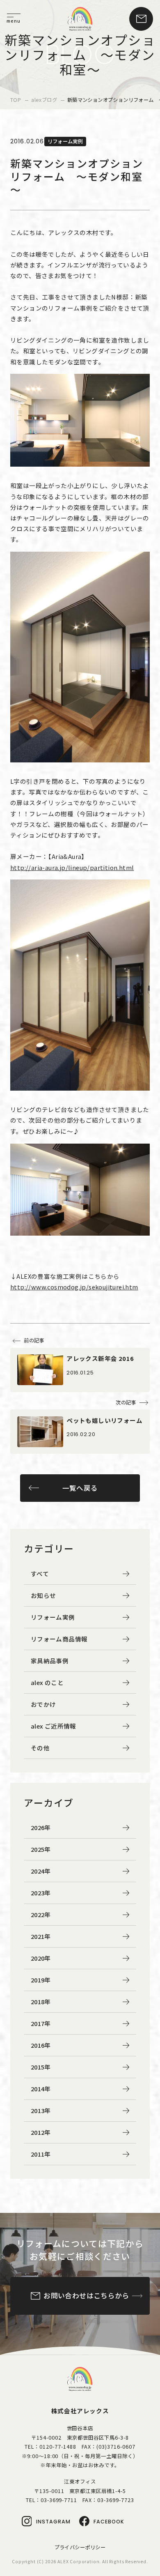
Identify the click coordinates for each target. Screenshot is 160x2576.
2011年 (41, 2154)
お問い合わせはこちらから (86, 2295)
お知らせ (43, 1595)
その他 (40, 1748)
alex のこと (47, 1682)
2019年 (41, 1980)
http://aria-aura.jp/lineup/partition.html (72, 867)
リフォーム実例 (53, 1617)
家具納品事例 (50, 1661)
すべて (40, 1573)
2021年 (41, 1936)
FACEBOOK (109, 2522)
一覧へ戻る (80, 1488)
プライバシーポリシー (80, 2547)
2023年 (41, 1893)
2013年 (41, 2110)
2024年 (41, 1871)
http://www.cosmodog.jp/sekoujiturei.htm (74, 1287)
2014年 (41, 2089)
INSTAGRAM (53, 2522)
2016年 (41, 2045)
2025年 (41, 1849)
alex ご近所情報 (54, 1726)
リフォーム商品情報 (59, 1639)
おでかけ (43, 1704)
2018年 (41, 2002)
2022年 (41, 1914)
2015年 (41, 2067)
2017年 (41, 2023)
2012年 (41, 2132)
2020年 (41, 1958)
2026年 (41, 1827)
